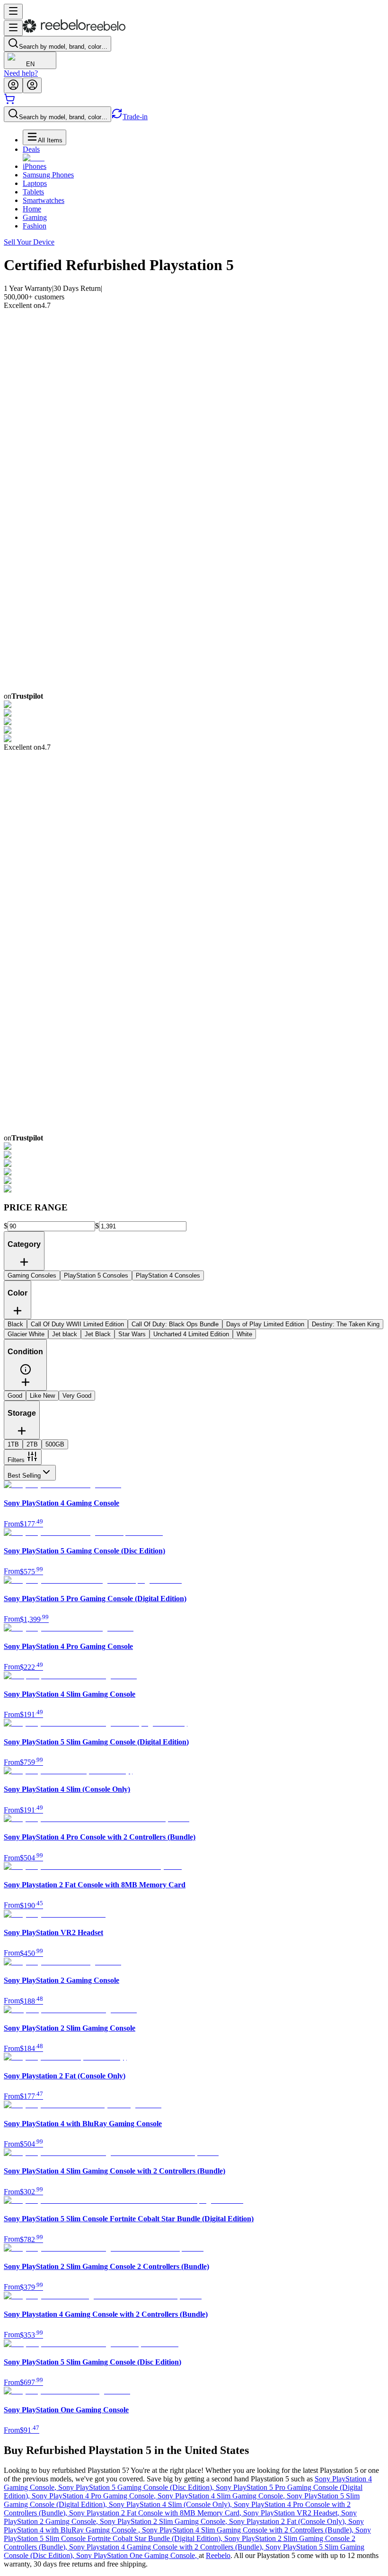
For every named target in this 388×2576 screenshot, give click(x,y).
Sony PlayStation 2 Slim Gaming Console (164, 2521)
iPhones (35, 166)
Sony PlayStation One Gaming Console (137, 2555)
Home (32, 209)
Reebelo (218, 2555)
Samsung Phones (48, 175)
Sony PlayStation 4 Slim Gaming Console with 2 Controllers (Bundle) (249, 2530)
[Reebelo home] (74, 31)
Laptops (35, 183)
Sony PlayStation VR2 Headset (292, 2513)
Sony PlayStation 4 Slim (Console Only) (171, 2504)
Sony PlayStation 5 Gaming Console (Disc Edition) (137, 2487)
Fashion (35, 226)
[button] (26, 1373)
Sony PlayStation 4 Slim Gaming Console (222, 2496)
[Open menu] (13, 12)
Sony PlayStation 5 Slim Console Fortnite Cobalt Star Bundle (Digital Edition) (187, 2534)
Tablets (33, 192)
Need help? (21, 73)
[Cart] (9, 102)
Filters (16, 1460)
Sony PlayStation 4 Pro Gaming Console (95, 2496)
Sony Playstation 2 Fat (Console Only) (289, 2521)
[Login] (13, 85)
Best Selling (24, 1476)
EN (30, 64)
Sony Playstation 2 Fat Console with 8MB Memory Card (156, 2513)
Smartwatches (44, 200)
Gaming (35, 217)
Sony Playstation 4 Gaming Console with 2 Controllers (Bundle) (167, 2547)
